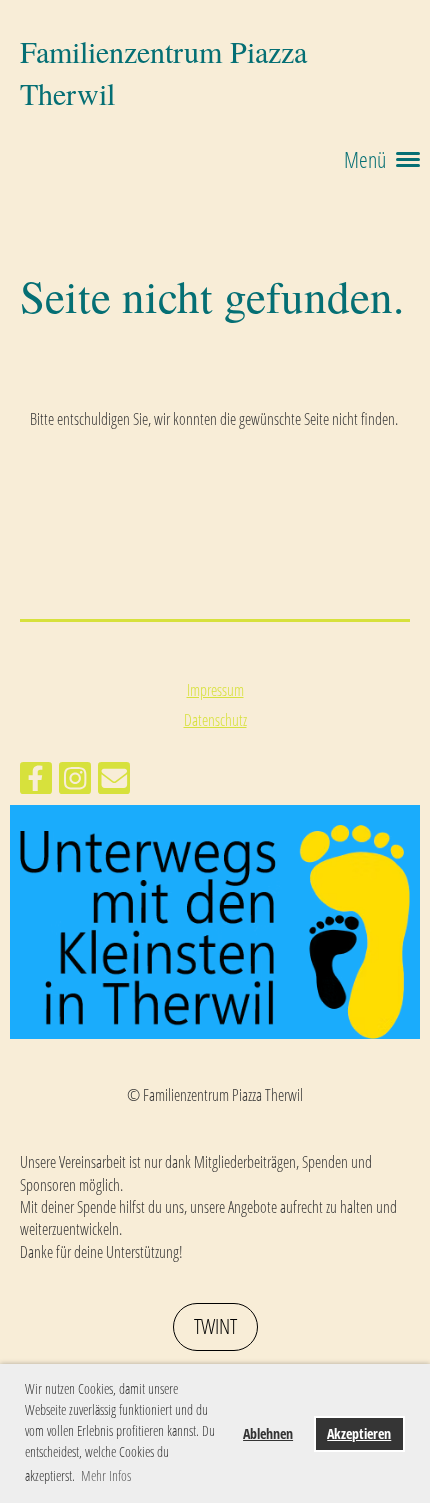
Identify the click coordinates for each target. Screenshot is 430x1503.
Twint (215, 1326)
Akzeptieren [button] (359, 1433)
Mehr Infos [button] (106, 1475)
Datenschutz (215, 720)
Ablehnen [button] (268, 1433)
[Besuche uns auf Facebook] (36, 781)
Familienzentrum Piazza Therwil (163, 72)
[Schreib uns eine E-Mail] (114, 781)
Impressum (215, 690)
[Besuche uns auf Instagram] (75, 781)
